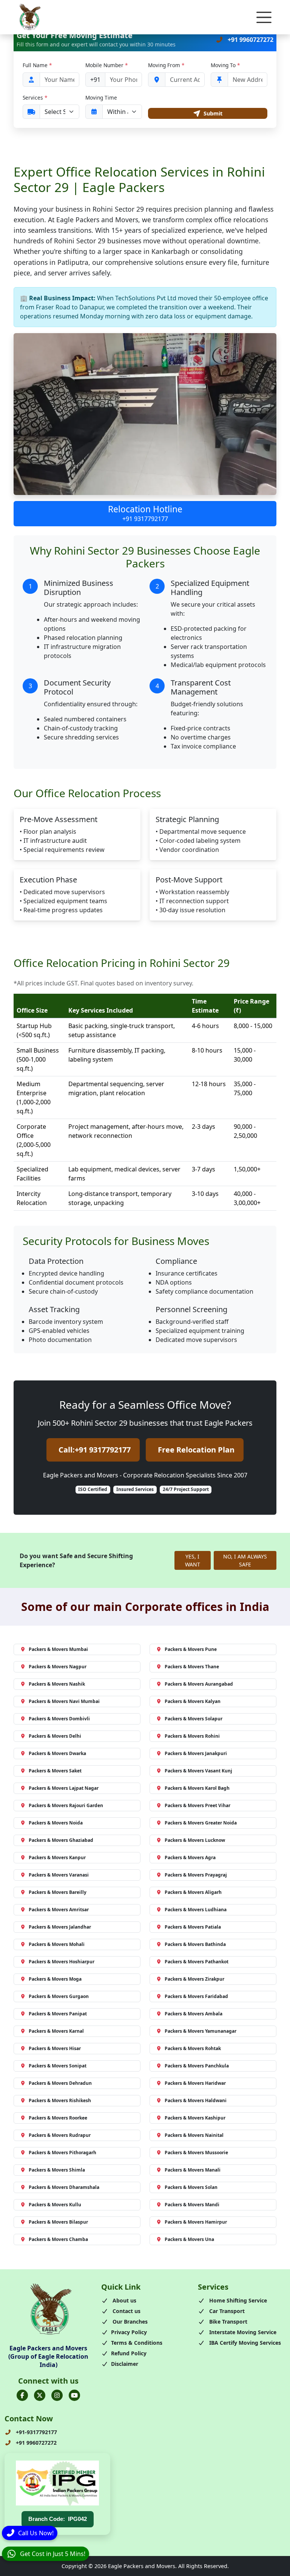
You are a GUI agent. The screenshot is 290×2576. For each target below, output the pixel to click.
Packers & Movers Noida (56, 1823)
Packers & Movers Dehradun (60, 2083)
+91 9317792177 (145, 519)
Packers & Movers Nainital (194, 2135)
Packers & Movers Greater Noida (201, 1823)
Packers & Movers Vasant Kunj (198, 1771)
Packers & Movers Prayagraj (196, 1875)
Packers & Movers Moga (55, 1979)
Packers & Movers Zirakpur (194, 1979)
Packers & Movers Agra (190, 1857)
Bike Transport (228, 2322)
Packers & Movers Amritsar (59, 1910)
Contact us (126, 2311)
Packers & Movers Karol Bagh (197, 1788)
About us (124, 2300)
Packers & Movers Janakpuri (196, 1753)
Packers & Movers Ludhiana (196, 1910)
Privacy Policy (129, 2332)
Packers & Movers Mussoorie (196, 2153)
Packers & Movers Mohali (57, 1944)
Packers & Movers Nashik (57, 1684)
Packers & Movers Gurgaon (59, 1996)
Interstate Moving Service (242, 2332)
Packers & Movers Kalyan (193, 1701)
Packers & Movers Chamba (58, 2239)
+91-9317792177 (36, 2432)
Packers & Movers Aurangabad (199, 1684)
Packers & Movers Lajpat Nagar (64, 1788)
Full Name (37, 65)
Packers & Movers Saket (55, 1771)
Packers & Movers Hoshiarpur (62, 1962)
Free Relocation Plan (196, 1450)
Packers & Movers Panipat (58, 2014)
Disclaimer (125, 2364)
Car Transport (226, 2311)
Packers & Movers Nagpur (58, 1667)
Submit (213, 113)
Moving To (225, 65)
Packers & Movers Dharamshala (64, 2187)
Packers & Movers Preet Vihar (197, 1805)
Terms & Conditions (137, 2343)
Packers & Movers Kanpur (57, 1857)
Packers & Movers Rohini (192, 1736)
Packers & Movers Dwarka (57, 1753)
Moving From (166, 65)
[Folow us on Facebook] (22, 2395)
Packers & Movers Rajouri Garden (66, 1805)
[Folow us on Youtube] (74, 2395)
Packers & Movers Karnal (56, 2031)
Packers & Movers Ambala (194, 2014)
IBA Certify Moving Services (244, 2343)
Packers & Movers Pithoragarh (62, 2153)
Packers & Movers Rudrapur (60, 2135)
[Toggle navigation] (264, 17)
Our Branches (129, 2322)
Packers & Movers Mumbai (58, 1649)
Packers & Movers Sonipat (58, 2066)
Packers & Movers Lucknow (195, 1840)
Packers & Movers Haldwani (196, 2100)
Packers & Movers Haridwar (195, 2083)
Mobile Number (106, 65)
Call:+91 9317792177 (95, 1450)
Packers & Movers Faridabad (196, 1996)
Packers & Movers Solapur (194, 1719)
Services (35, 98)
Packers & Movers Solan (191, 2187)
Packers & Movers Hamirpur (196, 2222)
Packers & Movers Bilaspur (58, 2222)
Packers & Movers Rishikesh (60, 2100)
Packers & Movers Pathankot (197, 1962)
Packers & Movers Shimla (57, 2170)
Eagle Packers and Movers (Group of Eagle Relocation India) (48, 2357)
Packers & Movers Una (189, 2239)
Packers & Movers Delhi (55, 1736)
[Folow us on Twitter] (40, 2395)
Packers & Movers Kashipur (195, 2118)
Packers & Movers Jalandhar (60, 1927)
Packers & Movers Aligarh (193, 1892)
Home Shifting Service (237, 2300)
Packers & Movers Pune (191, 1649)
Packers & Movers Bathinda (195, 1944)
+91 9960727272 (250, 40)
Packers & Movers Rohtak (193, 2048)
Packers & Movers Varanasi (59, 1875)
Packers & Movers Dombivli (59, 1719)
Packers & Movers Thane (192, 1667)
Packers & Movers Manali (193, 2170)
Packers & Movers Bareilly (58, 1892)
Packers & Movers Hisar (55, 2048)
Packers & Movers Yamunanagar (201, 2031)
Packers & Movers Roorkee (58, 2118)
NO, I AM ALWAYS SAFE (245, 1560)
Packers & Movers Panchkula (197, 2066)
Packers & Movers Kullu (55, 2205)
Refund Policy (129, 2353)
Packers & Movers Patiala (193, 1927)
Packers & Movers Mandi (192, 2205)
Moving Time (101, 98)
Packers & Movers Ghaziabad (61, 1840)
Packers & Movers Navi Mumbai (64, 1701)
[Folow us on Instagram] (57, 2395)
